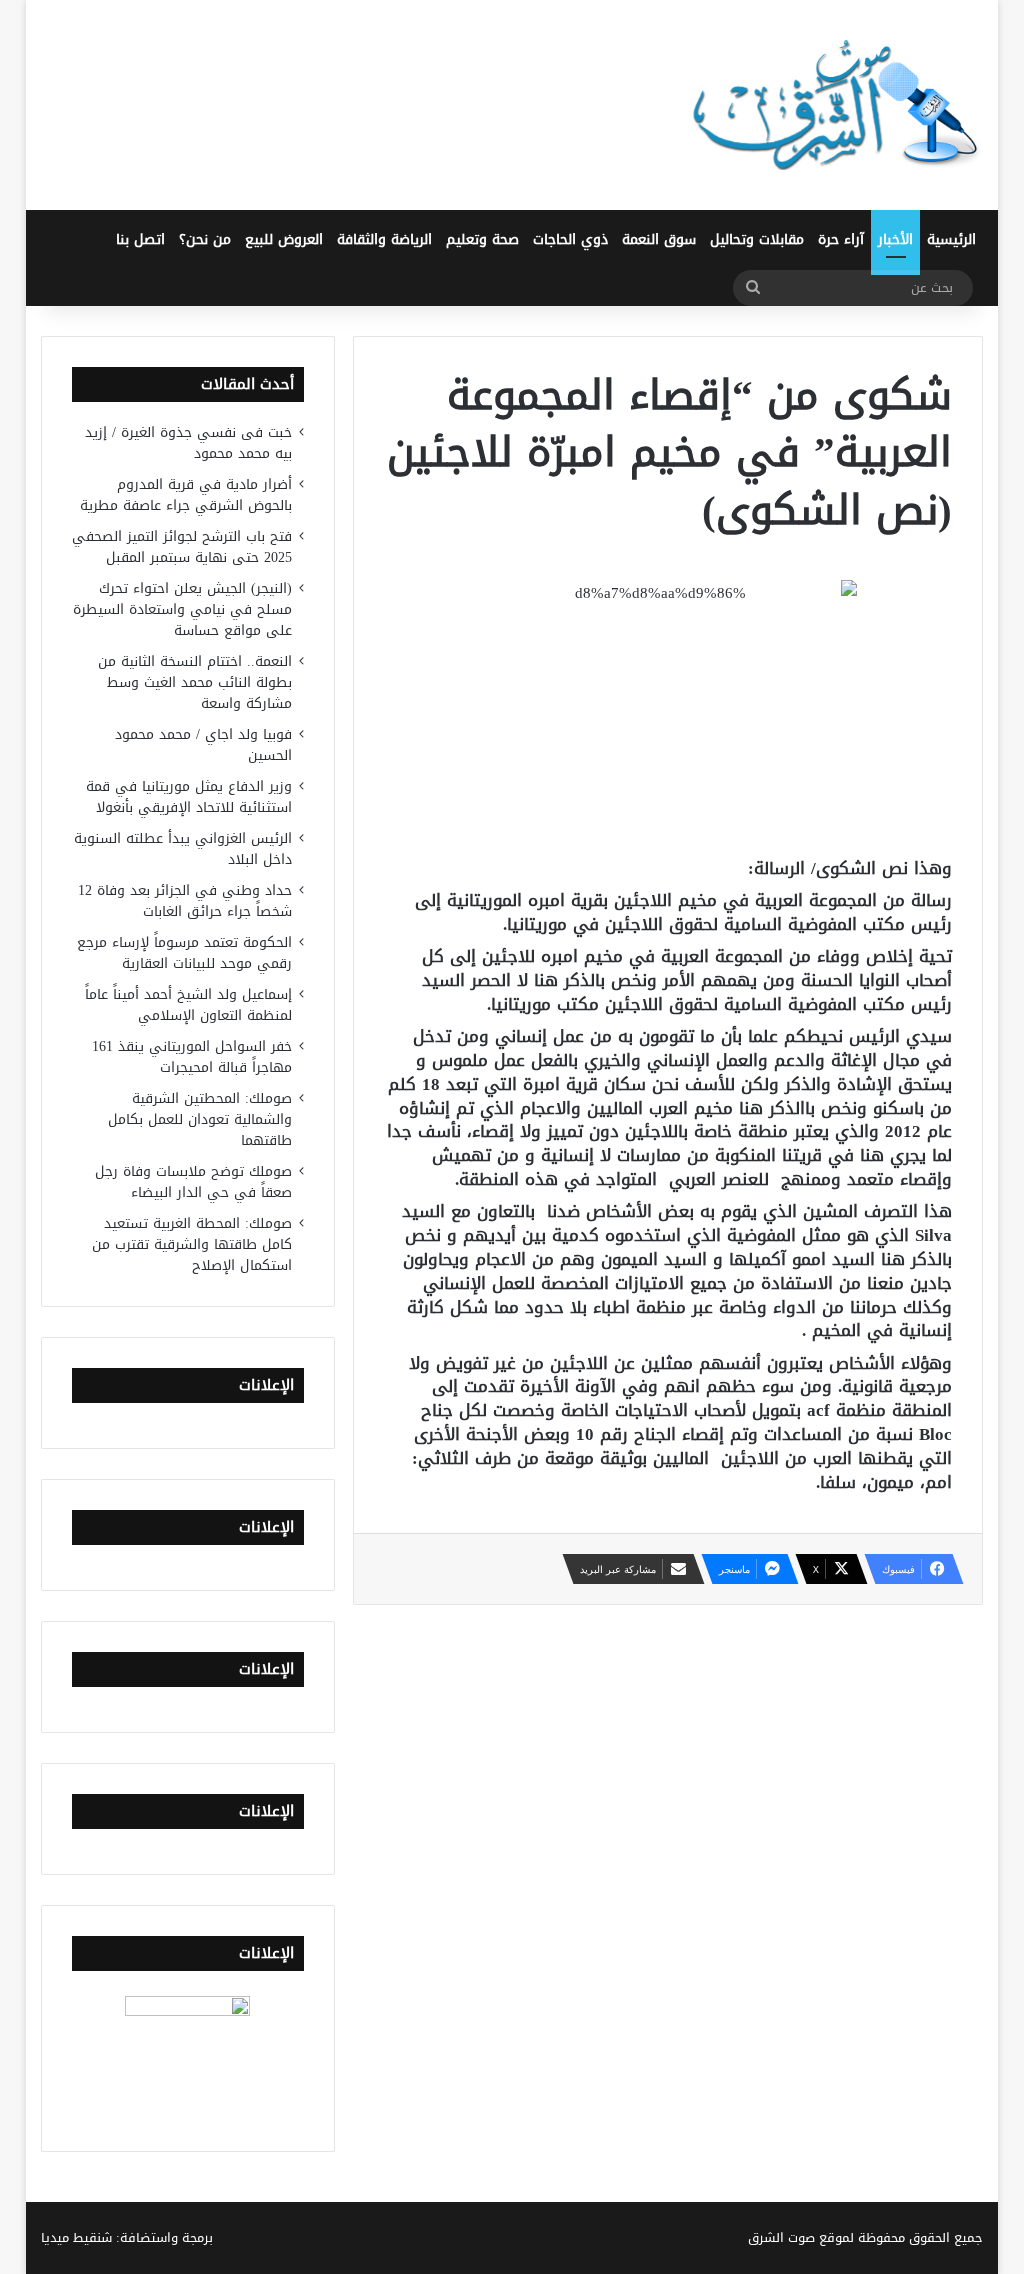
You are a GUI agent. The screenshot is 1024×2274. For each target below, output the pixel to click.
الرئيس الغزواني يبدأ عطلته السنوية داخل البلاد (183, 849)
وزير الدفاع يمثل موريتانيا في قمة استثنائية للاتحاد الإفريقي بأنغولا (189, 797)
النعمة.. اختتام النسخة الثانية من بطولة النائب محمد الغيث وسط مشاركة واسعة (195, 682)
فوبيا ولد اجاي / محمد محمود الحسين (203, 745)
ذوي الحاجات (570, 239)
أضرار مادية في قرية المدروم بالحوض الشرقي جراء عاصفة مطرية (186, 495)
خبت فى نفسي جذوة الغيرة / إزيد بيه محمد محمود (188, 443)
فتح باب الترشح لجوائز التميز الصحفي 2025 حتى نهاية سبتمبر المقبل (182, 547)
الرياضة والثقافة (384, 239)
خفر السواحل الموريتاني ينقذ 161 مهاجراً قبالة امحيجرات (192, 1057)
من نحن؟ (205, 239)
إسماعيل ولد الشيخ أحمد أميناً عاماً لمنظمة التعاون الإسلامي (188, 1005)
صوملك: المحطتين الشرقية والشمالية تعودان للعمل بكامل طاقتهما (200, 1119)
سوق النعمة (659, 239)
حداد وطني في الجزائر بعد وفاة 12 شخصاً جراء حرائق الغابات (185, 901)
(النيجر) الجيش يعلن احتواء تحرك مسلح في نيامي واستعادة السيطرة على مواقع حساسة (182, 609)
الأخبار (895, 239)
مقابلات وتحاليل (757, 239)
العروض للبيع (284, 239)
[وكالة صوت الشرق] (836, 105)
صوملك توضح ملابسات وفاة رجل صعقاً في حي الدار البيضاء (193, 1182)
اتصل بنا (140, 239)
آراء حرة (841, 239)
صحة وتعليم (482, 239)
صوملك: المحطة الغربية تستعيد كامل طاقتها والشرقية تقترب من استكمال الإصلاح (192, 1244)
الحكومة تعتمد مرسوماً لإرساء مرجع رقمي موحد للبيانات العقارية (184, 953)
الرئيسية (951, 239)
